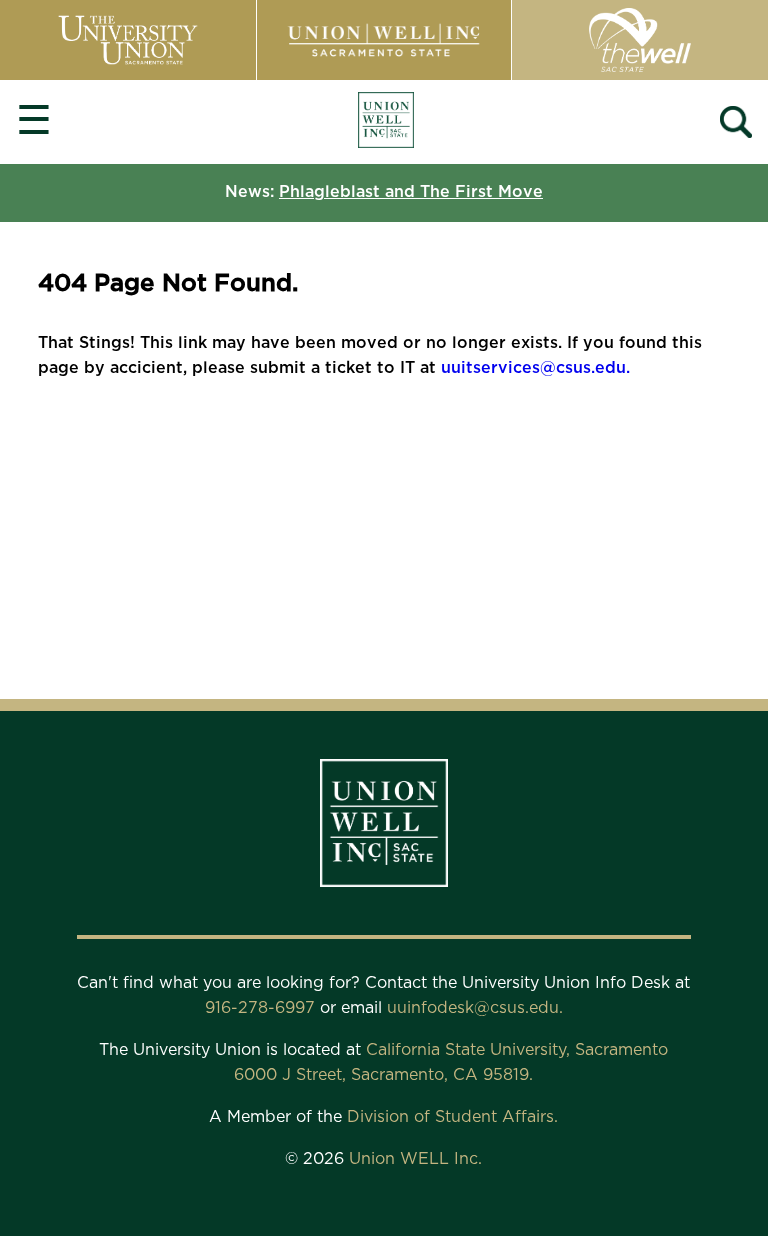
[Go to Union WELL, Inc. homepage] (386, 122)
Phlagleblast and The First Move (411, 192)
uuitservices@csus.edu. (535, 368)
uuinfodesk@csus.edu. (475, 1008)
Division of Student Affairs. (452, 1117)
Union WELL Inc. (415, 1159)
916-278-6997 (262, 1008)
